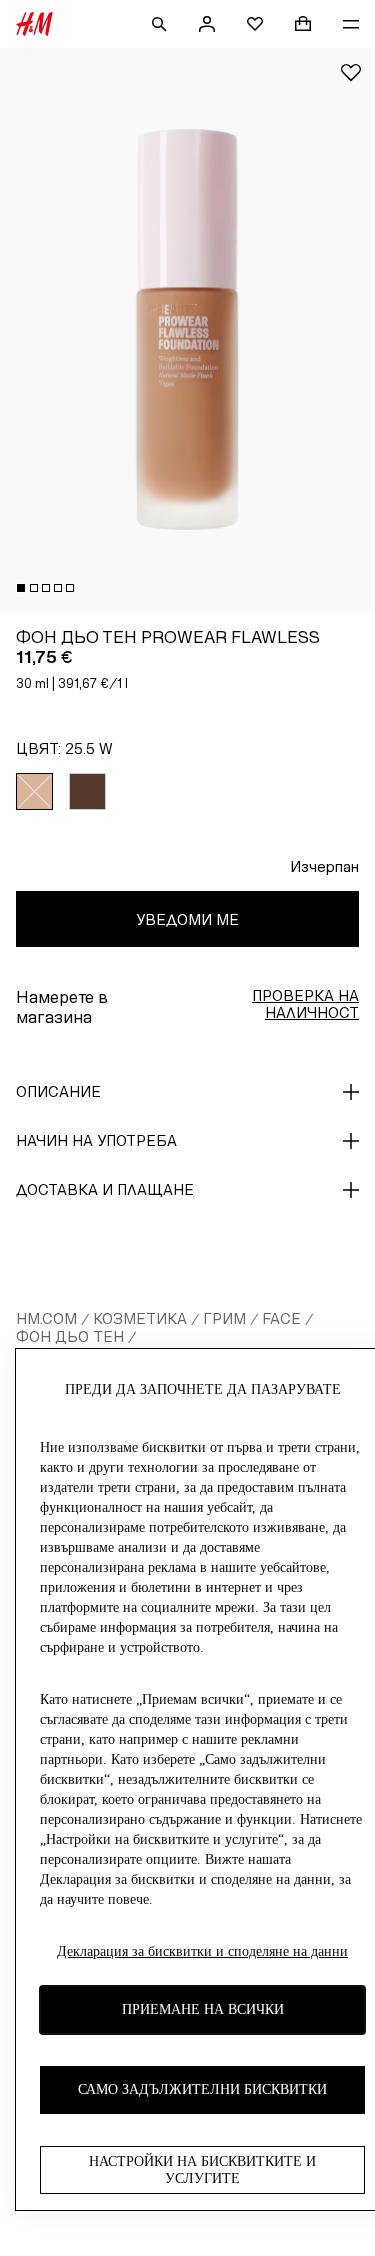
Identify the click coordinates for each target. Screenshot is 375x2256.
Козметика (140, 1318)
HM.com (46, 1318)
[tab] (21, 588)
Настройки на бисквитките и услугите (202, 2170)
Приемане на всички (203, 2009)
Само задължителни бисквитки (202, 2089)
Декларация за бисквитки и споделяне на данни (202, 1951)
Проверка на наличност (305, 1004)
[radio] (34, 791)
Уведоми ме (187, 919)
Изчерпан (324, 866)
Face (281, 1318)
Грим (224, 1318)
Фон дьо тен (70, 1336)
